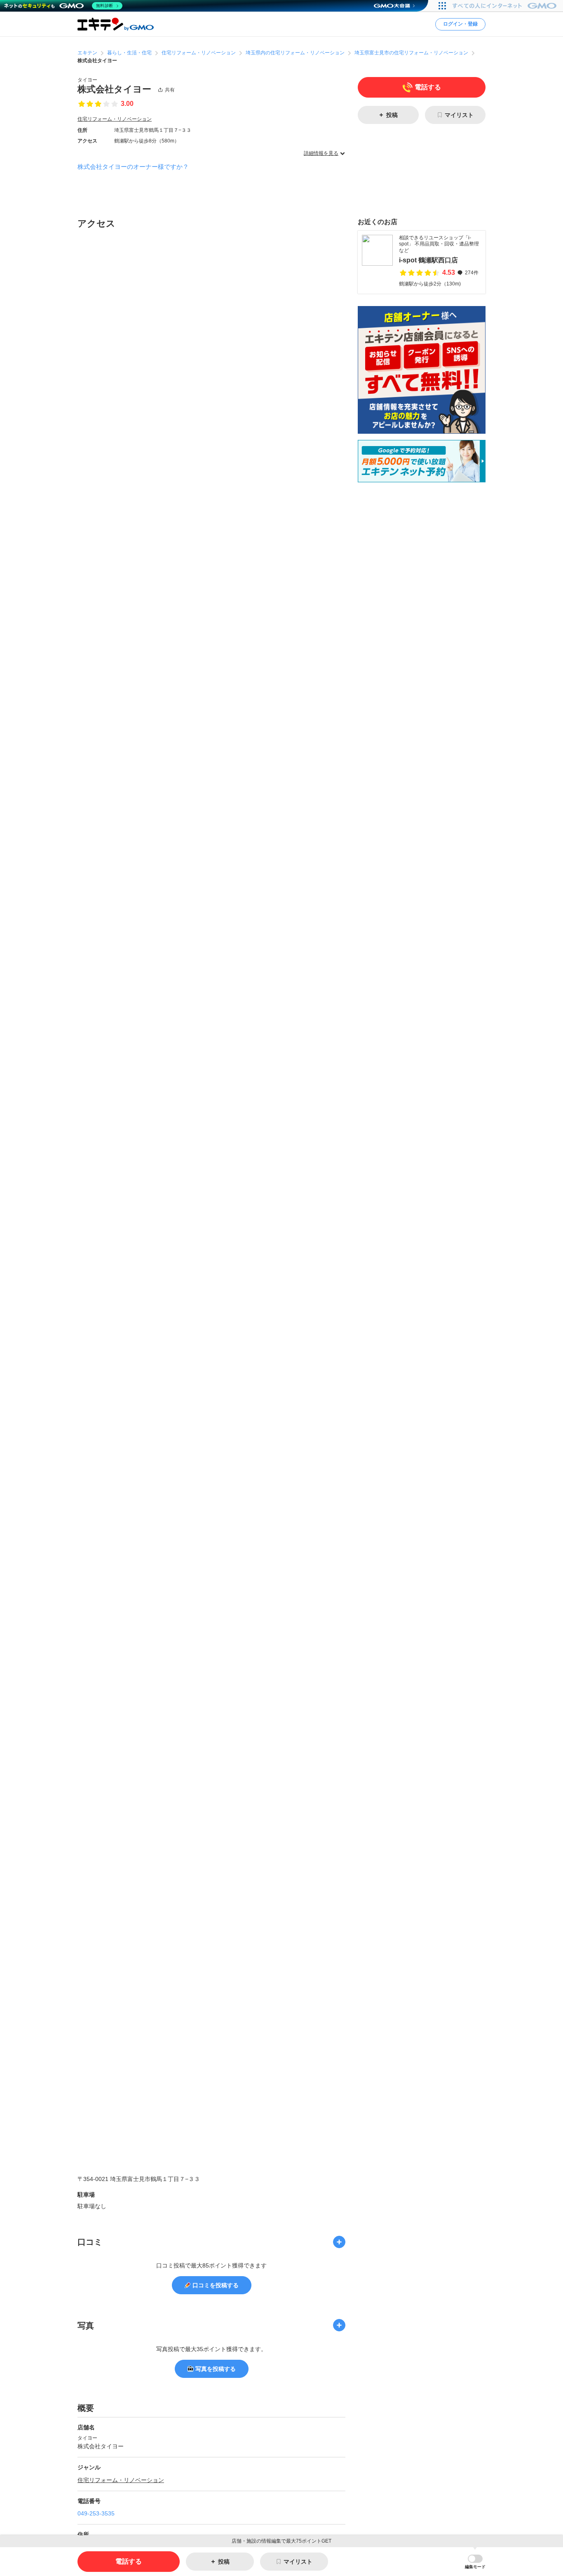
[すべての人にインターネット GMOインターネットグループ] (506, 6)
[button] (475, 2562)
